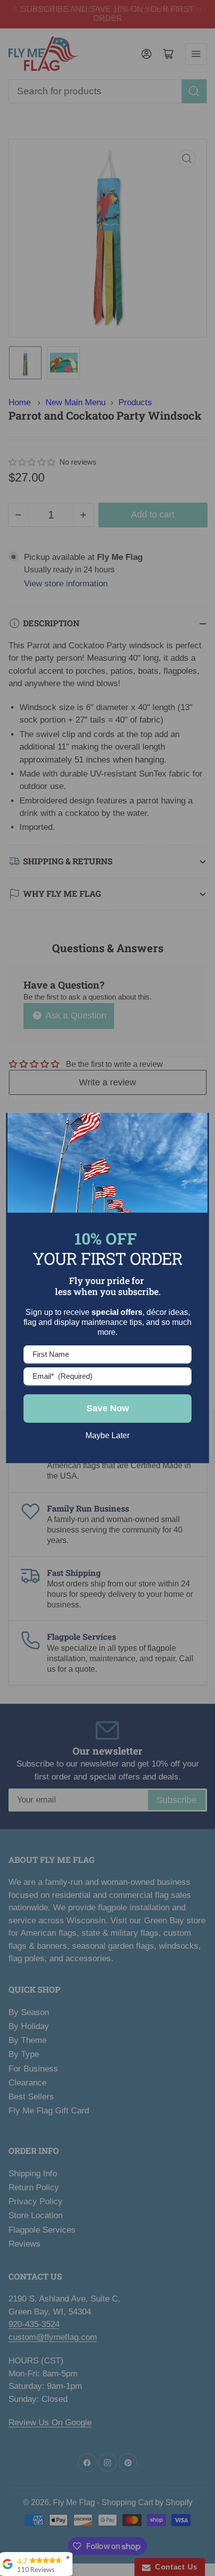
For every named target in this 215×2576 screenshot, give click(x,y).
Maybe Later (107, 1435)
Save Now (108, 1408)
